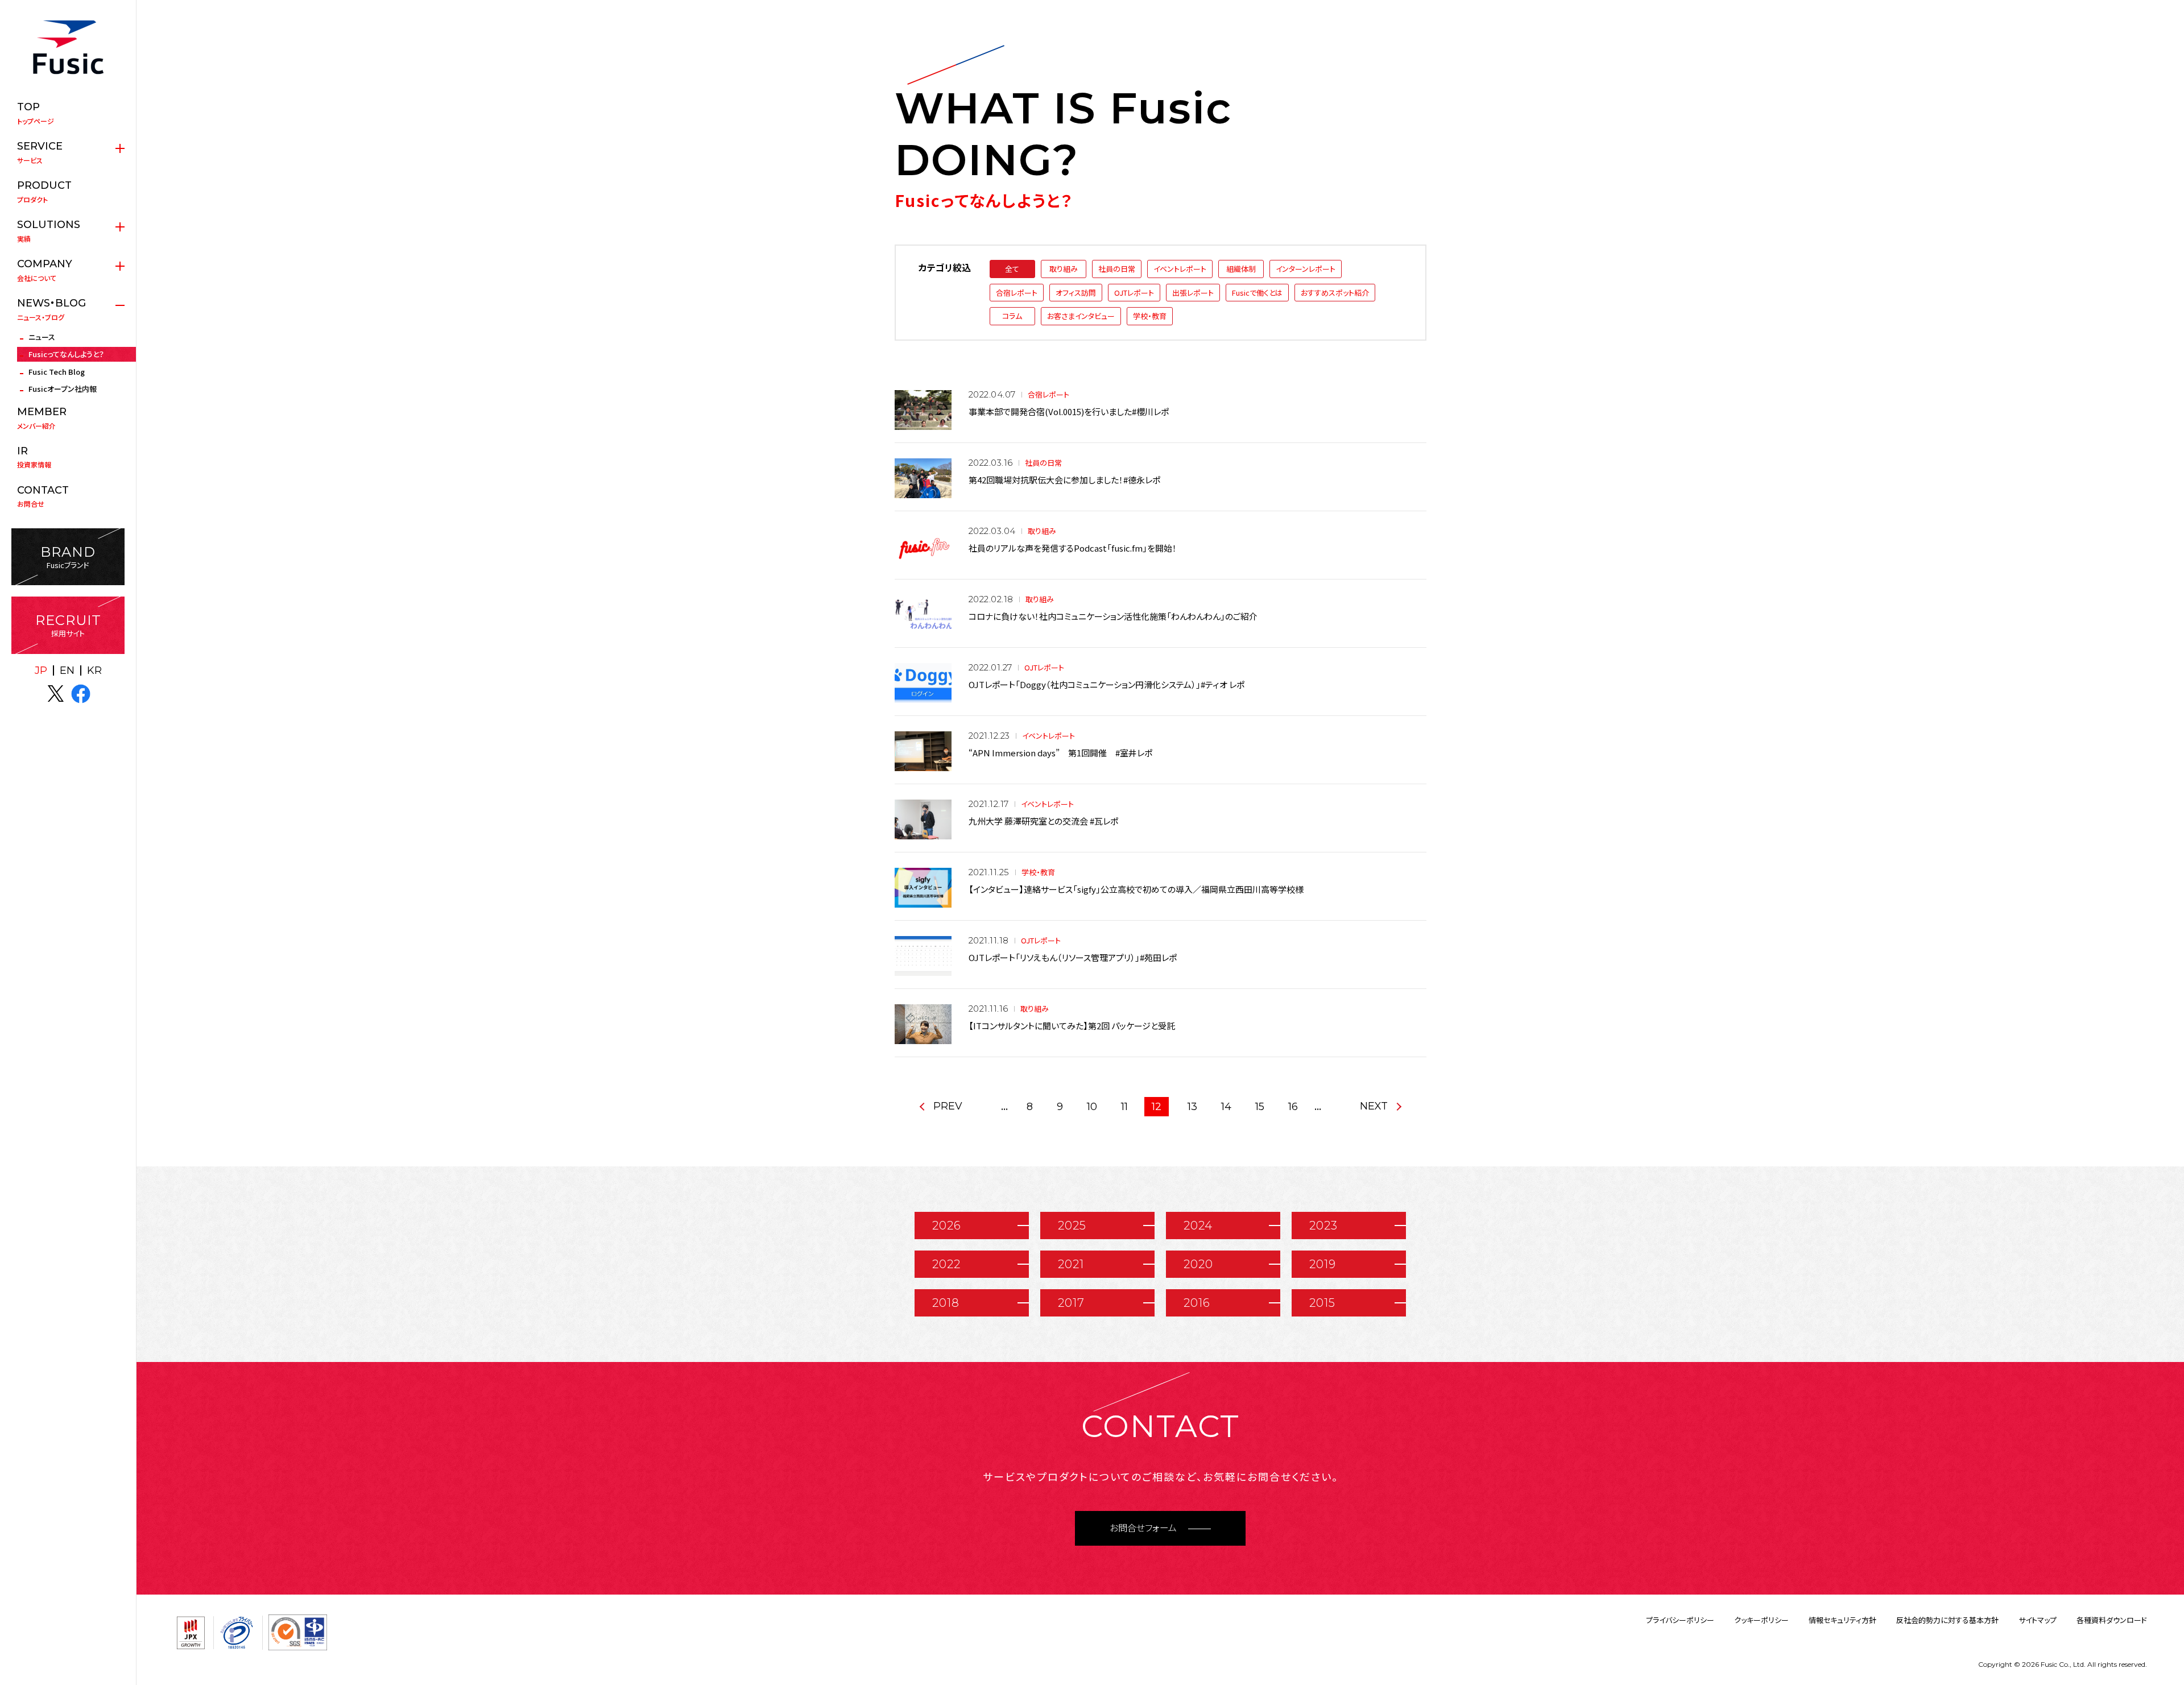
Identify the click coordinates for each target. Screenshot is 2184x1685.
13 (1192, 1107)
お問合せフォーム (1143, 1528)
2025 (1072, 1226)
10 (1092, 1107)
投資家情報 (34, 457)
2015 (1322, 1303)
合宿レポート (1017, 293)
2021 (1071, 1264)
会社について (45, 270)
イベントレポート (1180, 269)
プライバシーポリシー (1680, 1620)
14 (1226, 1107)
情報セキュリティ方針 (1842, 1620)
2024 (1198, 1226)
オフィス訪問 (1076, 293)
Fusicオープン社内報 (63, 389)
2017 (1071, 1303)
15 (1260, 1107)
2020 (1198, 1264)
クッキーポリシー (1761, 1620)
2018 (946, 1303)
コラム (1012, 316)
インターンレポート (1306, 269)
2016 (1197, 1303)
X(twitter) (56, 694)
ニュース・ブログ (51, 309)
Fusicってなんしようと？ (66, 354)
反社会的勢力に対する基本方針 (1947, 1620)
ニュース (42, 337)
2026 (947, 1226)
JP (41, 670)
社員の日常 (1117, 269)
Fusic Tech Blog (57, 372)
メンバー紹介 (42, 418)
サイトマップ (2038, 1620)
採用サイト (68, 625)
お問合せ (43, 496)
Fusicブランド (68, 557)
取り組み (1064, 269)
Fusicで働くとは (1257, 293)
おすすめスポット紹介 (1335, 293)
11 (1124, 1107)
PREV (948, 1106)
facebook (81, 694)
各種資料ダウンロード (2112, 1620)
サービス (40, 152)
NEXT (1374, 1106)
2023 (1323, 1226)
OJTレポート (1134, 293)
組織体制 (1241, 269)
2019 (1323, 1264)
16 (1293, 1107)
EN (67, 670)
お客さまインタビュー (1081, 316)
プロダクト (44, 192)
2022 (946, 1264)
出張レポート (1193, 293)
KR (94, 670)
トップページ (36, 113)
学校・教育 (1150, 316)
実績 (49, 231)
